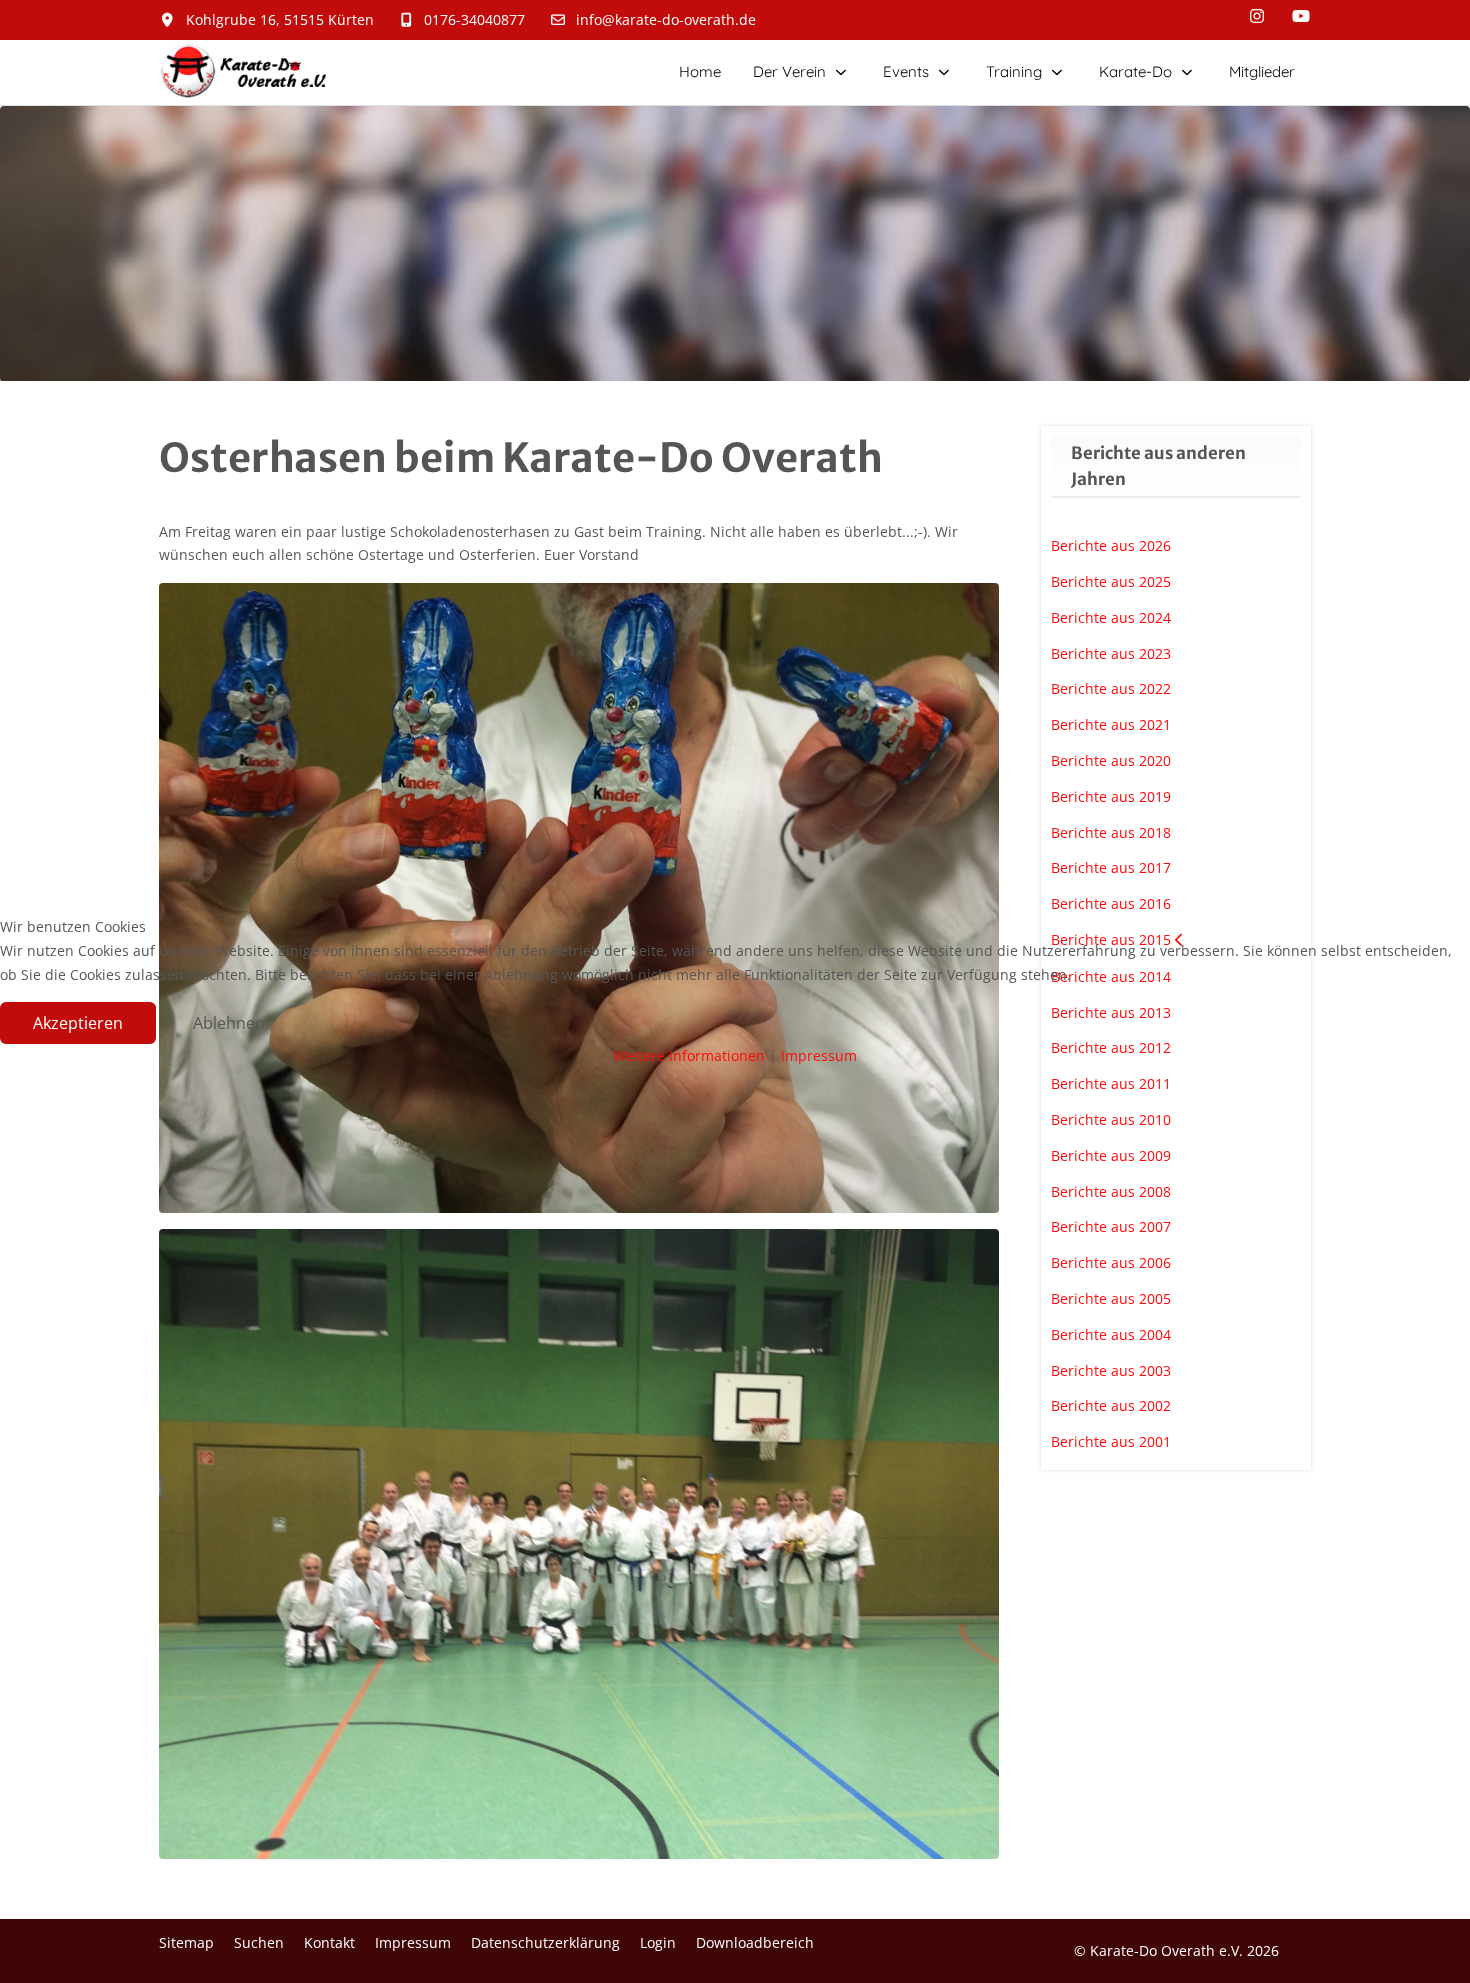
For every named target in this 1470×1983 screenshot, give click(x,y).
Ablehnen (229, 1023)
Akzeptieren (78, 1023)
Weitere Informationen (689, 1055)
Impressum (819, 1055)
